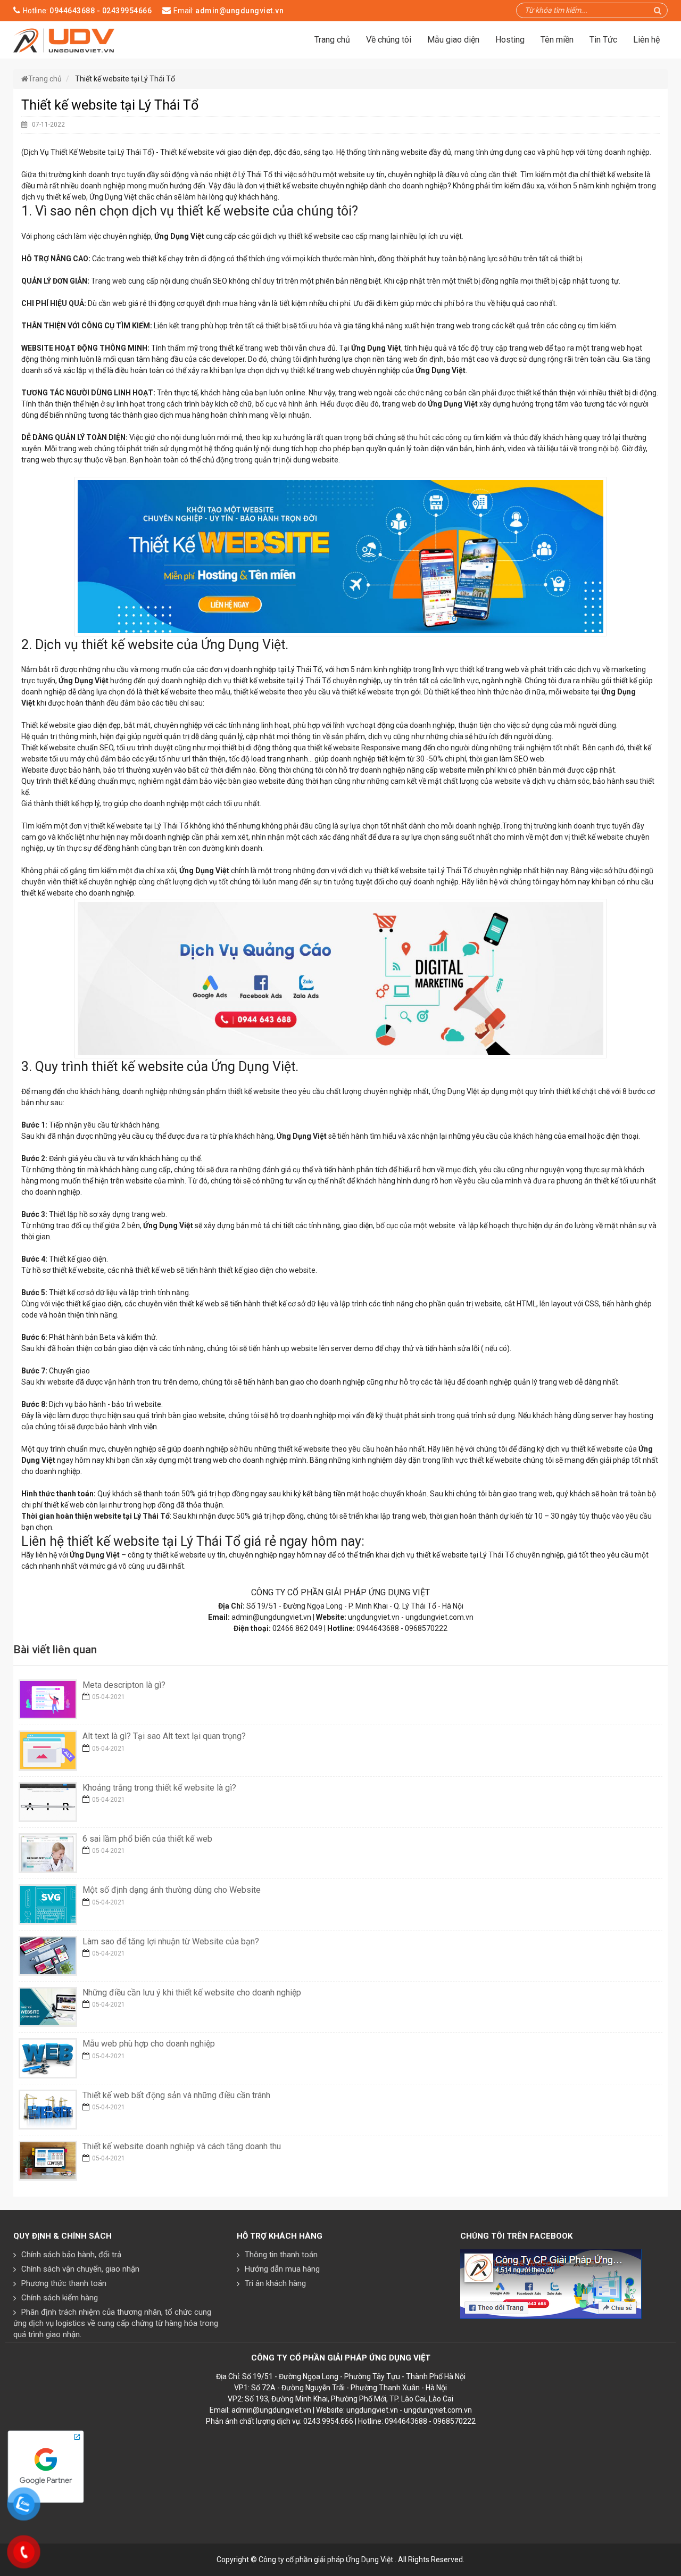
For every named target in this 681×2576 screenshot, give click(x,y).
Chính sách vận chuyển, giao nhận (80, 2269)
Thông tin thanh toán (281, 2255)
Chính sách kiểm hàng (60, 2298)
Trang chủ (332, 40)
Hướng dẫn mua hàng (282, 2269)
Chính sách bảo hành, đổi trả (71, 2255)
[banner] (64, 39)
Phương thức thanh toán (64, 2283)
